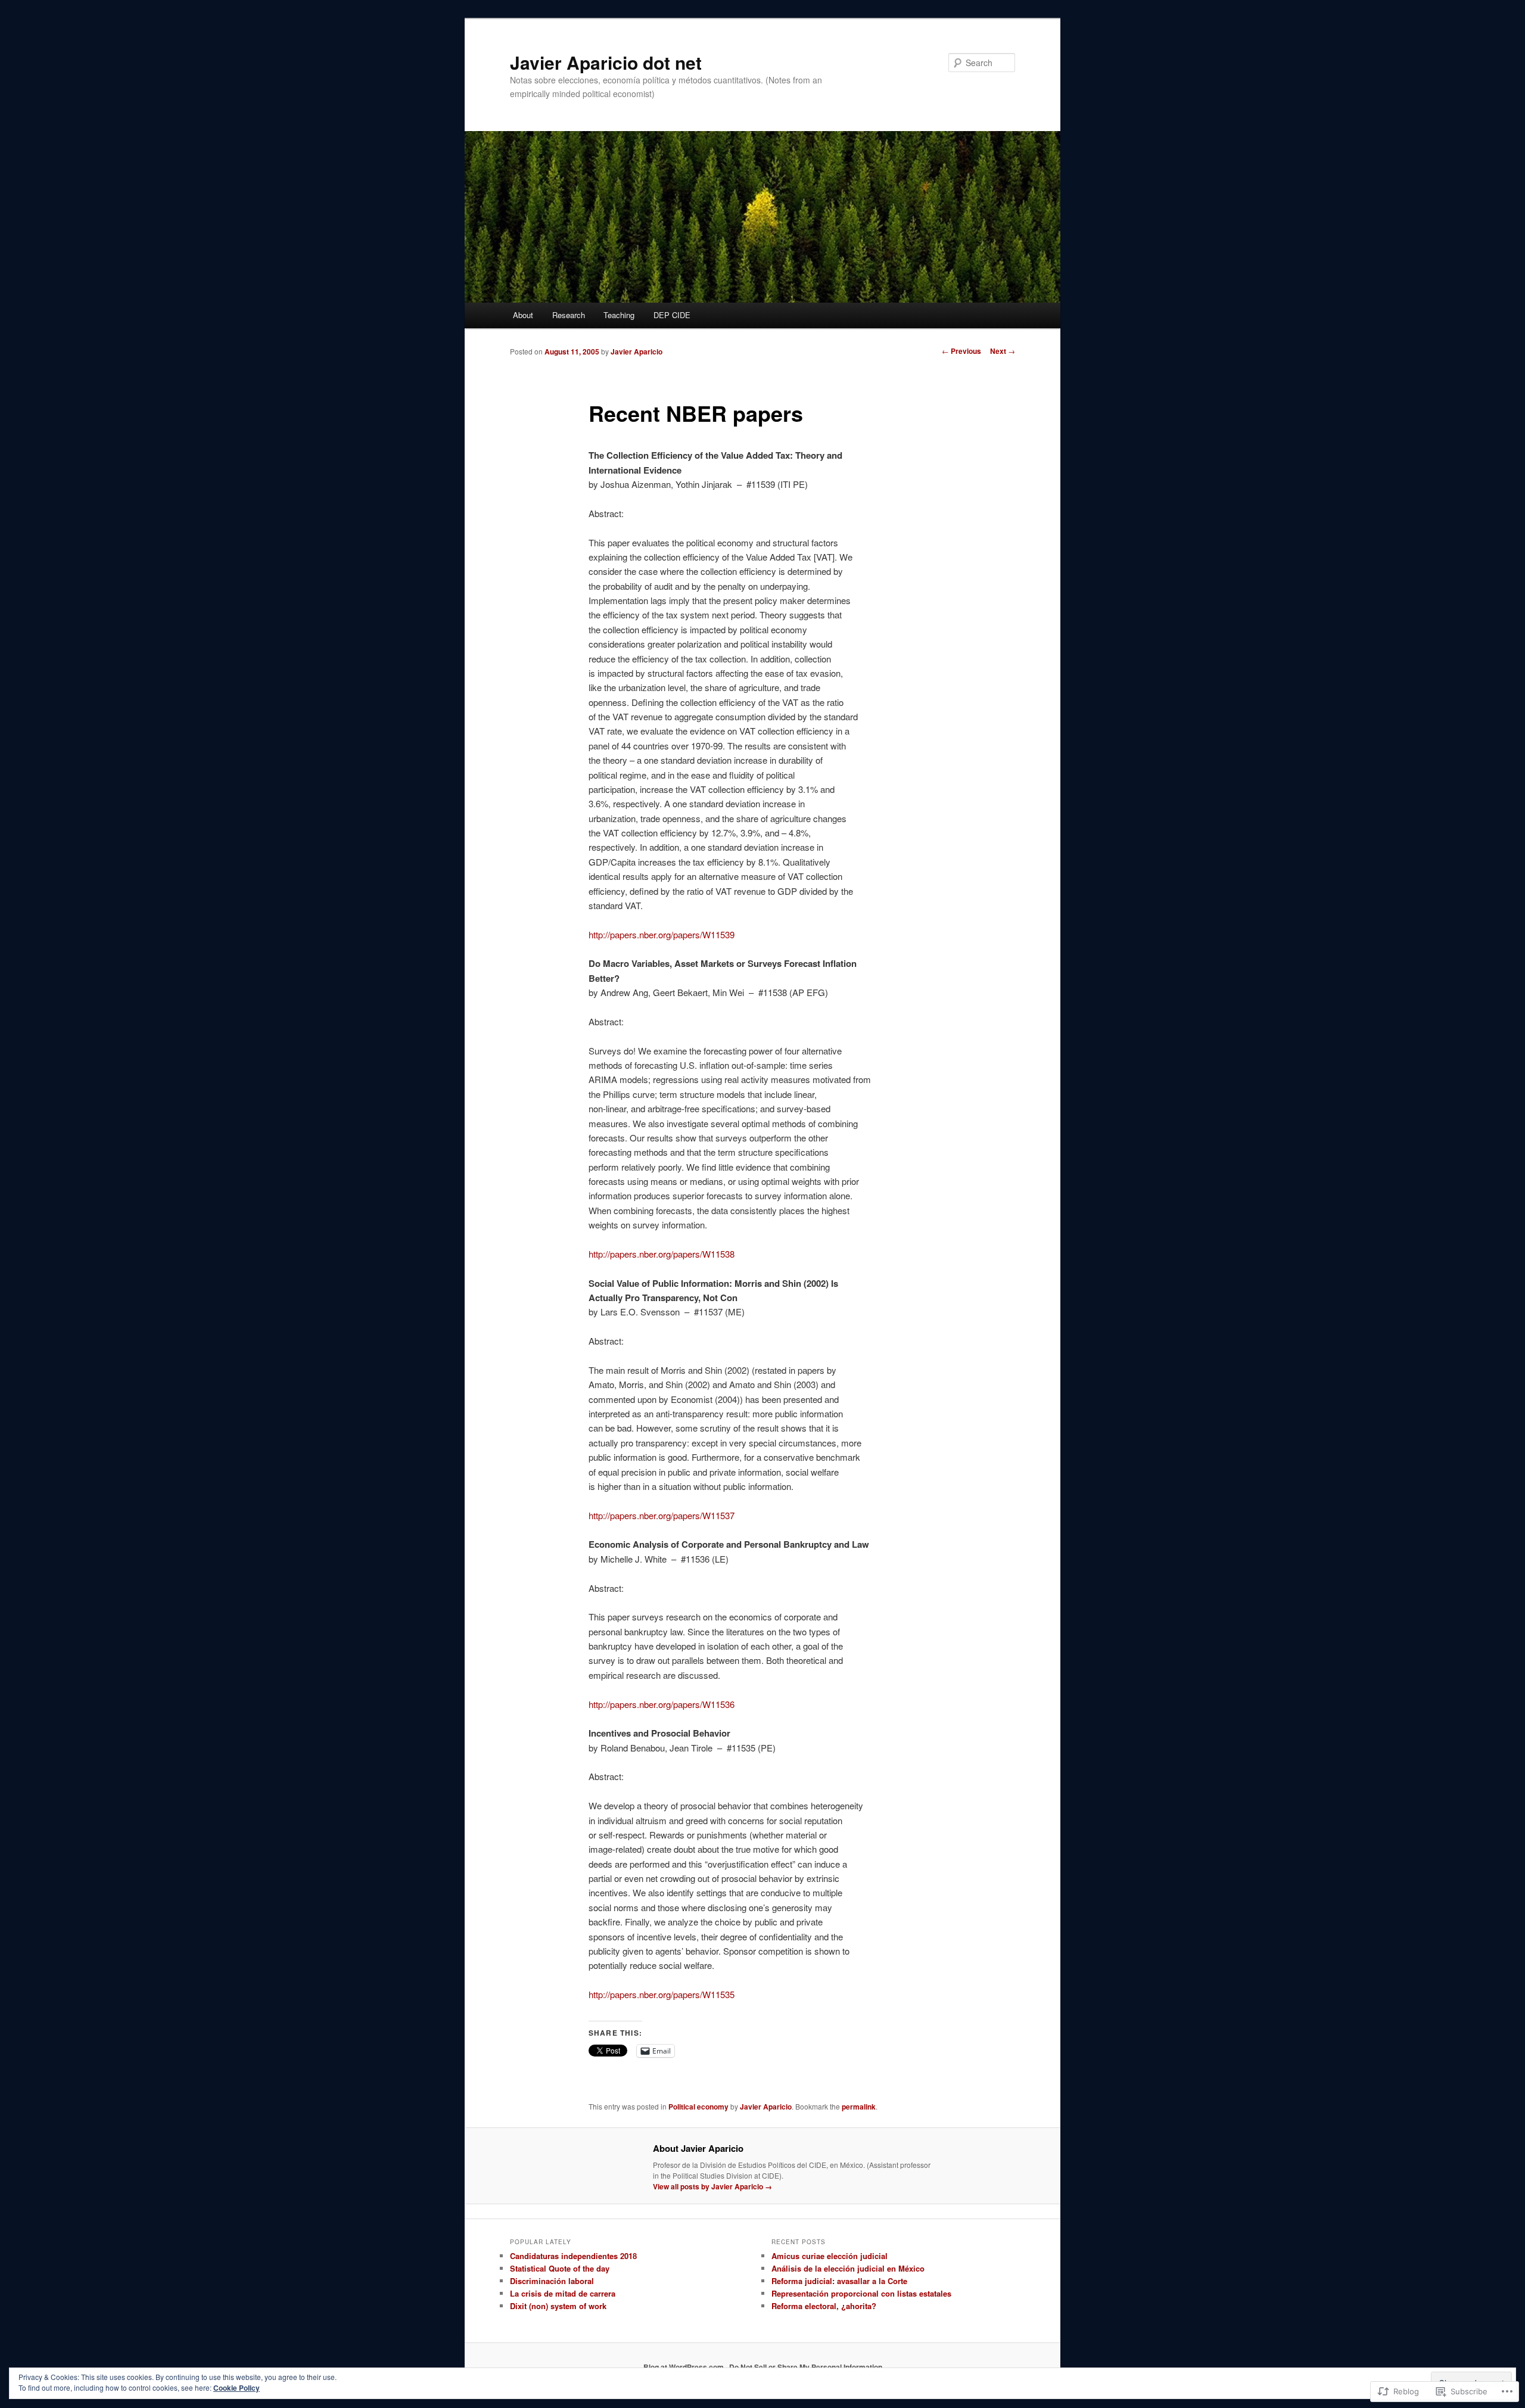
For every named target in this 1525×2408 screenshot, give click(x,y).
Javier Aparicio (637, 351)
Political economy (698, 2107)
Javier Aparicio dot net (606, 62)
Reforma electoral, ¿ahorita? (824, 2306)
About (523, 315)
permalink (859, 2107)
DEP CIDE (672, 315)
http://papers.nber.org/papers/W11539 (662, 934)
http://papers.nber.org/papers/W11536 (662, 1704)
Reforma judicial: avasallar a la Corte (839, 2281)
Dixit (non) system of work (558, 2306)
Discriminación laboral (552, 2281)
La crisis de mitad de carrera (563, 2293)
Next (1003, 351)
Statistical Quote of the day (560, 2268)
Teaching (619, 315)
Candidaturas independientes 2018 (573, 2256)
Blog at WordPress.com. (684, 2367)
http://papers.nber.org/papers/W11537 (662, 1515)
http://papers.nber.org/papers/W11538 (662, 1254)
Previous (961, 351)
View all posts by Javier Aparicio (712, 2186)
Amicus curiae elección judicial (830, 2256)
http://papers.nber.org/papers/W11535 (662, 1994)
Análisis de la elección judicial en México (848, 2268)
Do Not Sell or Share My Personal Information (806, 2367)
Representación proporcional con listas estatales (861, 2293)
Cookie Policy (236, 2388)
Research (569, 315)
